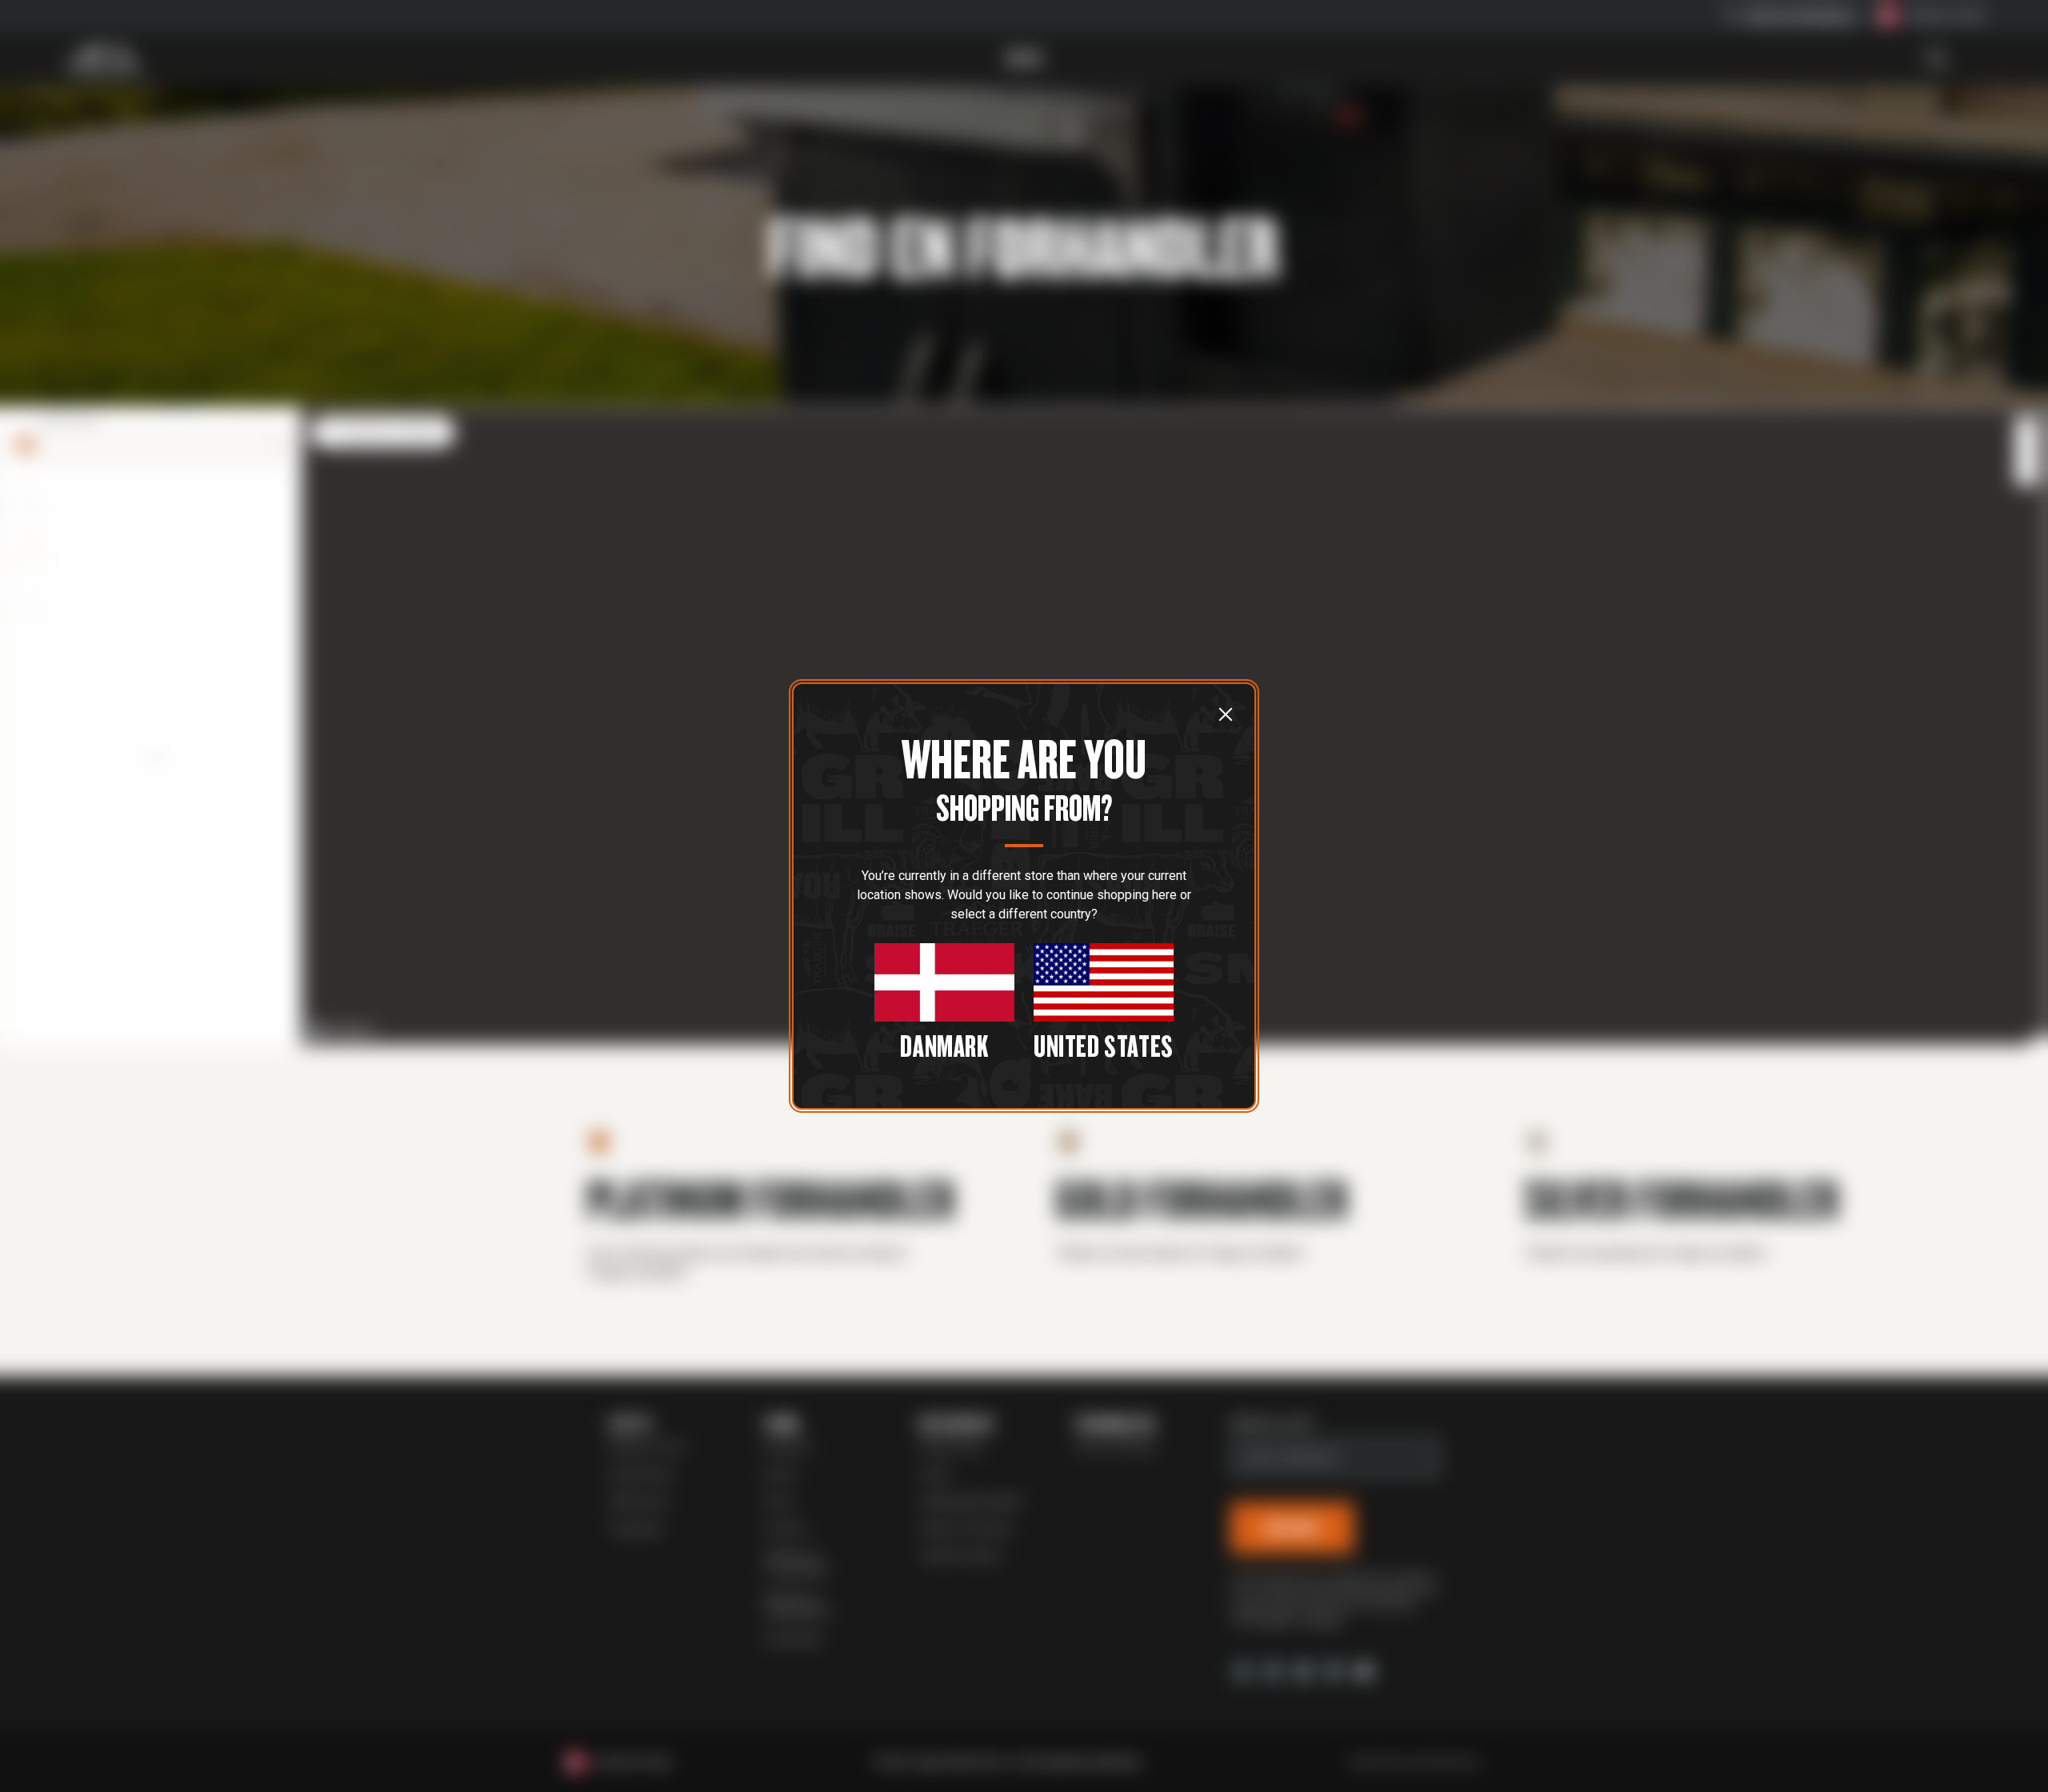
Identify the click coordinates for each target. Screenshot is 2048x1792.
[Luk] (1226, 714)
